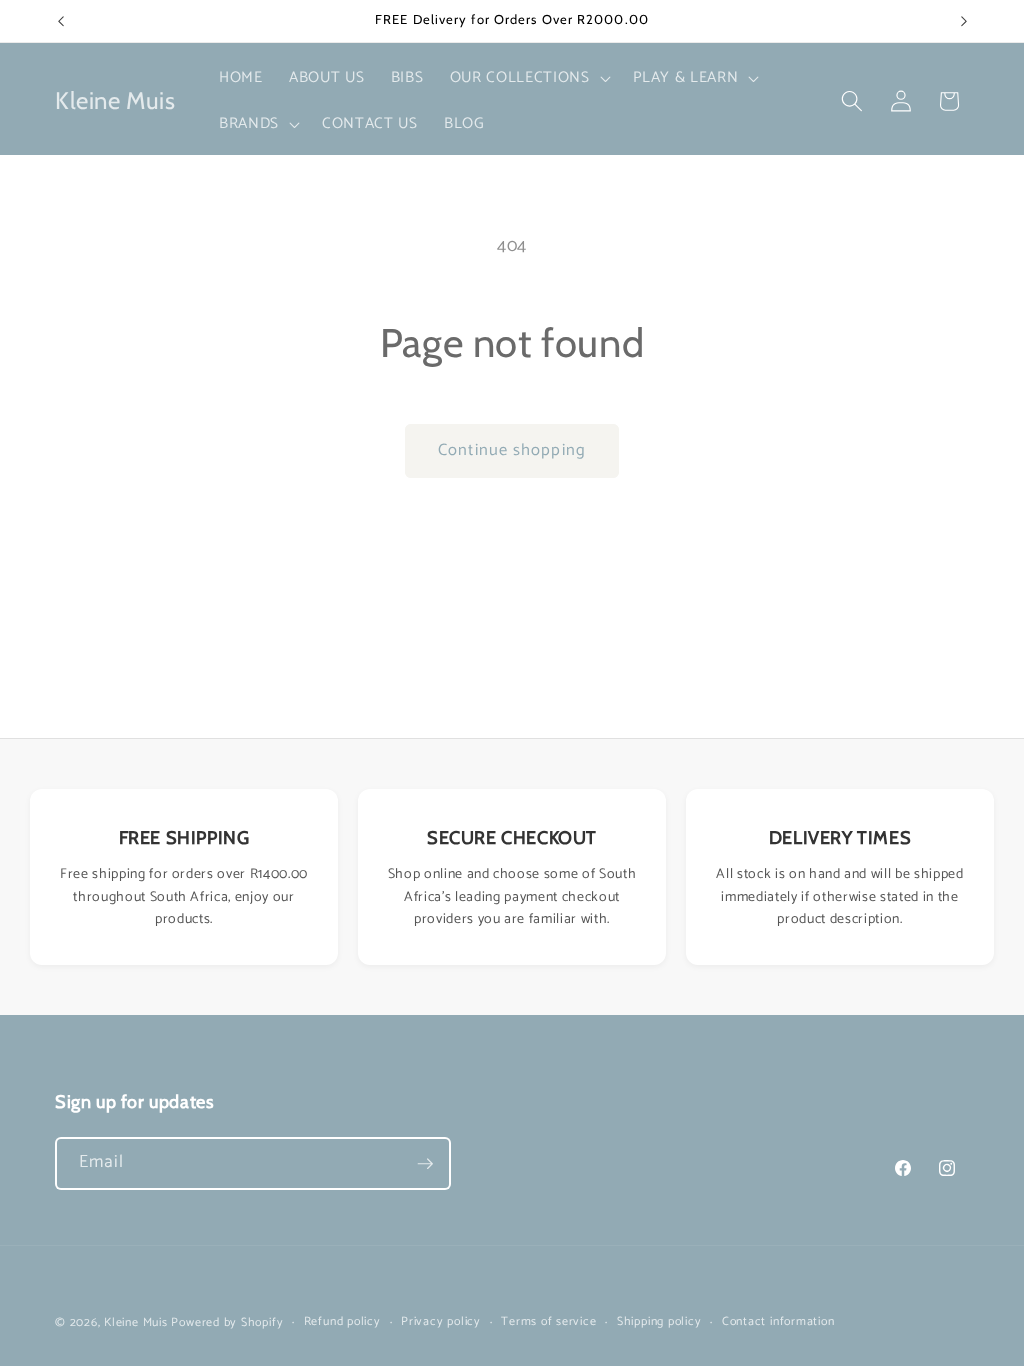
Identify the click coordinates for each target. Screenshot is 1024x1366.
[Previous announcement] (61, 21)
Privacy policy (441, 1322)
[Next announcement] (964, 21)
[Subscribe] (425, 1164)
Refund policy (342, 1322)
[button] (528, 78)
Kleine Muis (135, 1323)
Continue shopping (512, 450)
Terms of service (548, 1322)
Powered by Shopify (227, 1323)
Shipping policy (659, 1322)
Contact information (778, 1322)
